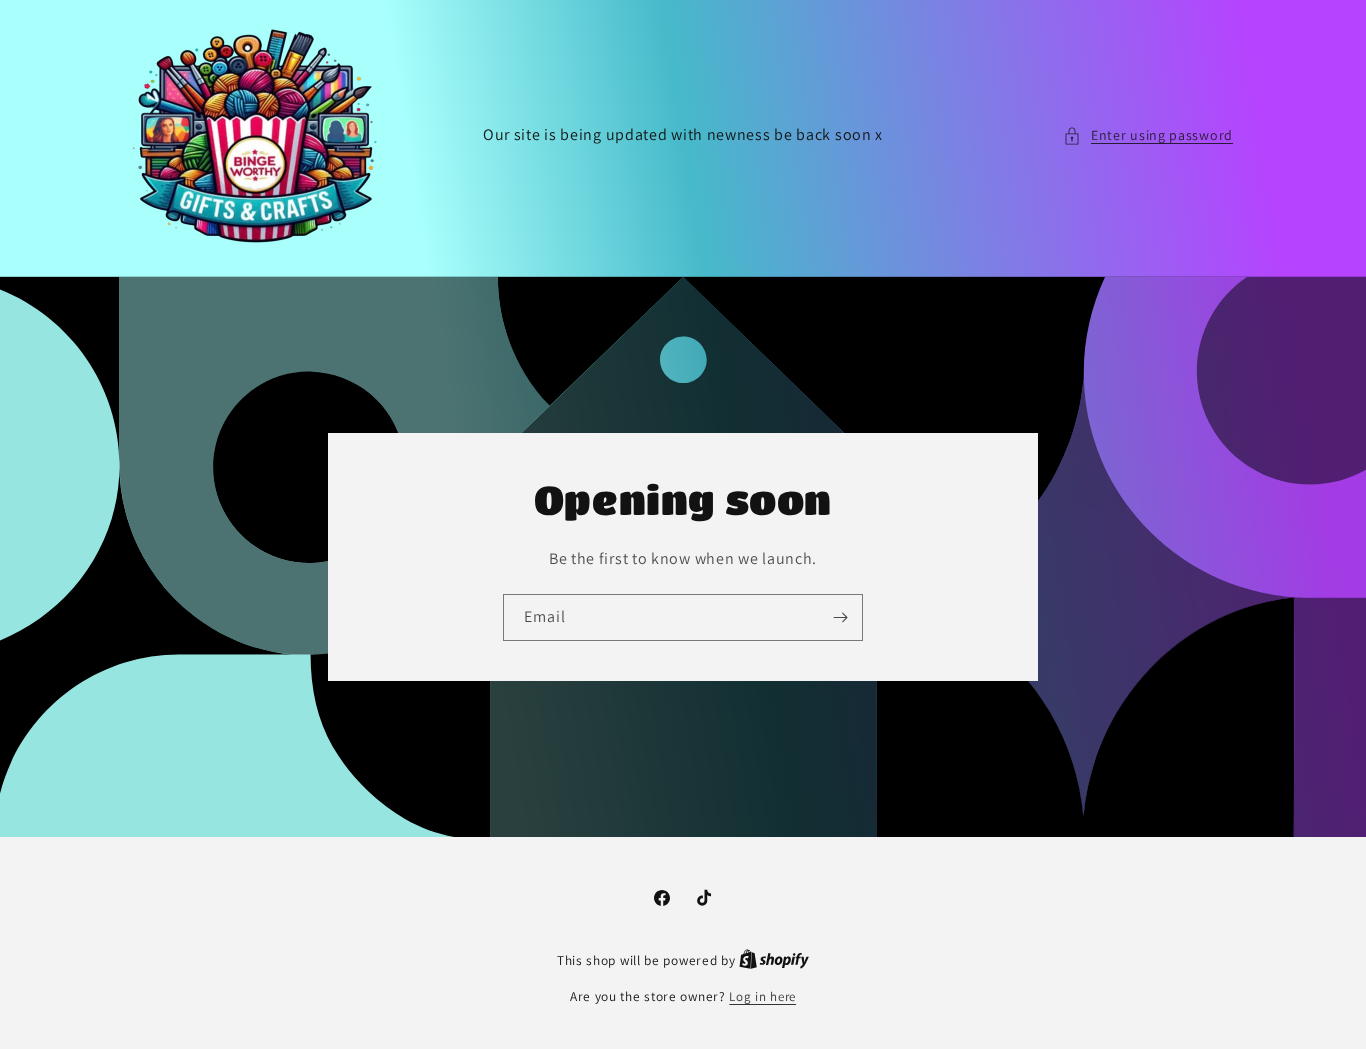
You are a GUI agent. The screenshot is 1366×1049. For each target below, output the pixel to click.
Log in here (762, 996)
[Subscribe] (840, 617)
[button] (1148, 135)
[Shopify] (774, 960)
